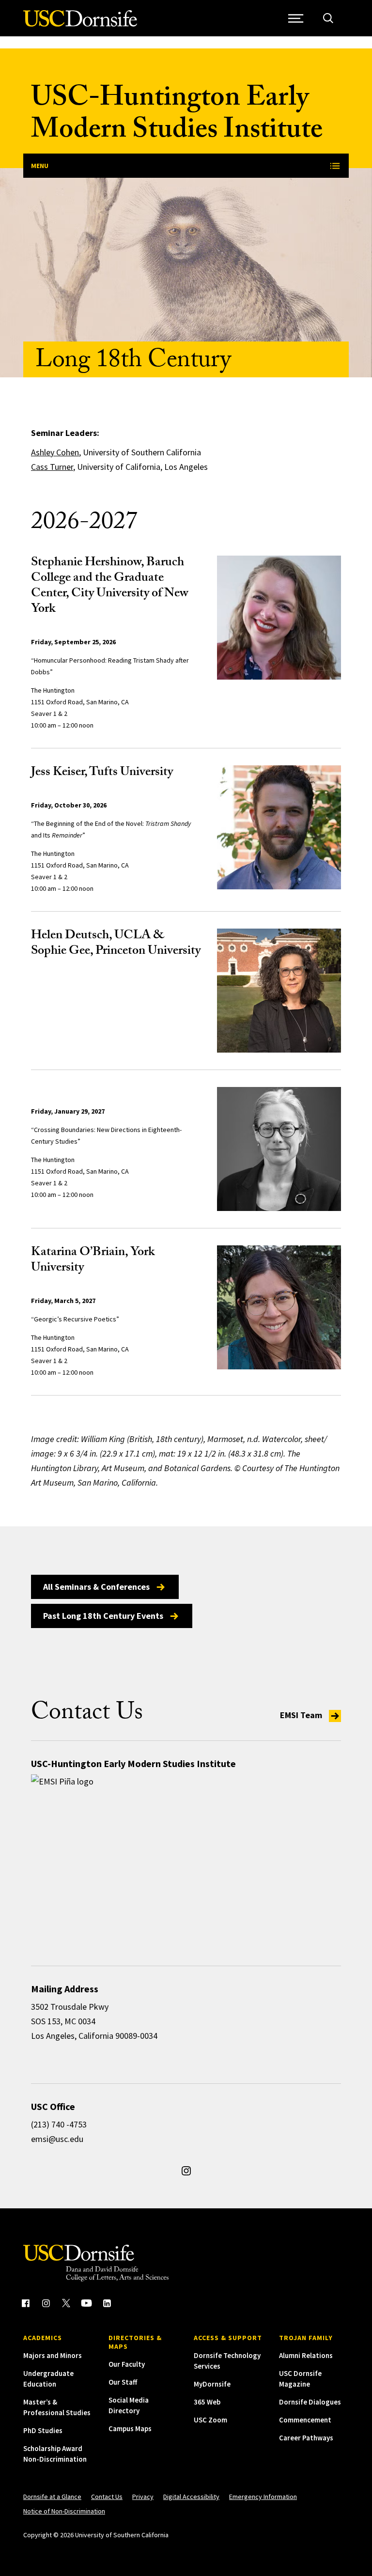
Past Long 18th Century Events (103, 1616)
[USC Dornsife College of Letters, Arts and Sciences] (80, 24)
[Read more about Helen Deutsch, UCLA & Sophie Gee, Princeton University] (279, 991)
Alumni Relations (306, 2355)
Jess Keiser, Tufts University (102, 773)
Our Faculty (127, 2364)
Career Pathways (306, 2438)
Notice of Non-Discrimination (64, 2511)
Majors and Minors (53, 2355)
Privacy (143, 2497)
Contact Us (107, 2497)
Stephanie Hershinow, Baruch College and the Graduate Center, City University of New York (110, 587)
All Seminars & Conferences (96, 1587)
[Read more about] (279, 1149)
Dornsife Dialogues (310, 2402)
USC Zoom (210, 2420)
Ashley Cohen (55, 452)
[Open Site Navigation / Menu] (296, 18)
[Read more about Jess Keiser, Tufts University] (279, 827)
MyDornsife (212, 2384)
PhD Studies (43, 2430)
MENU (40, 166)
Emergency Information (263, 2497)
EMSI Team (302, 1715)
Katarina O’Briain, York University (93, 1261)
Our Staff (123, 2382)
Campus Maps (130, 2429)
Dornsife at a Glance (52, 2497)
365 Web (207, 2402)
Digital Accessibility (191, 2497)
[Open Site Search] (328, 18)
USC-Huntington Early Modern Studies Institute (177, 116)
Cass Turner (52, 467)
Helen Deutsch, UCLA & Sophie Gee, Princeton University (116, 944)
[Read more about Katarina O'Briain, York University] (279, 1307)
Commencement (305, 2420)
